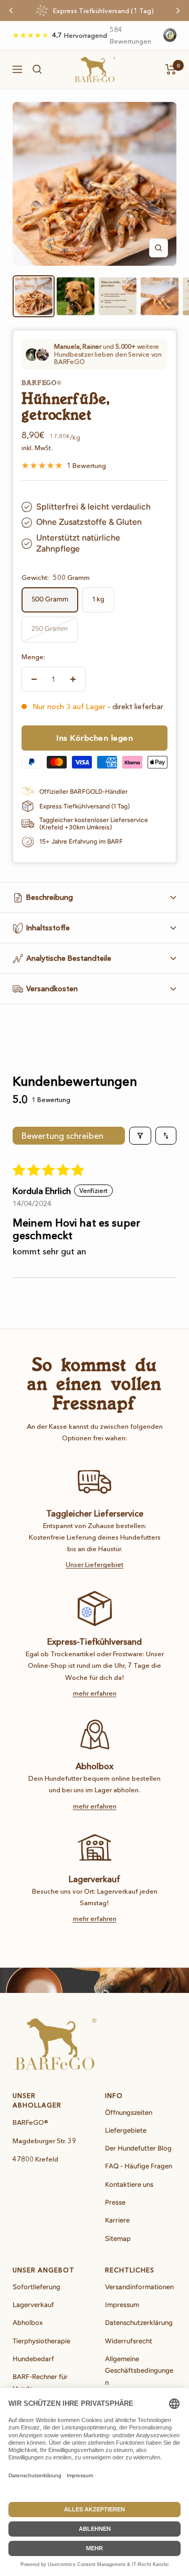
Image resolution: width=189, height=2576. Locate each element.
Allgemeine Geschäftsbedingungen (139, 2371)
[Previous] (11, 11)
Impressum (122, 2305)
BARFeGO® (42, 383)
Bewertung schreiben (62, 1136)
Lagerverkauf (33, 2305)
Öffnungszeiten (129, 2112)
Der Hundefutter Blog (138, 2148)
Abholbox (28, 2323)
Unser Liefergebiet (94, 1564)
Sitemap (118, 2239)
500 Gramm (50, 599)
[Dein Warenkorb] (171, 69)
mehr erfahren (95, 1693)
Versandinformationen (139, 2287)
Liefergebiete (126, 2130)
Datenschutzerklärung (139, 2323)
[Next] (178, 11)
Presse (115, 2202)
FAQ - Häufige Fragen (139, 2166)
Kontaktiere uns (129, 2184)
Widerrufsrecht (129, 2341)
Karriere (117, 2220)
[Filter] (140, 1136)
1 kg (98, 599)
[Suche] (37, 69)
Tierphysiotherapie (41, 2341)
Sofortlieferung (36, 2287)
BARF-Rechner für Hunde (40, 2382)
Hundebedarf (33, 2359)
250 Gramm (50, 629)
